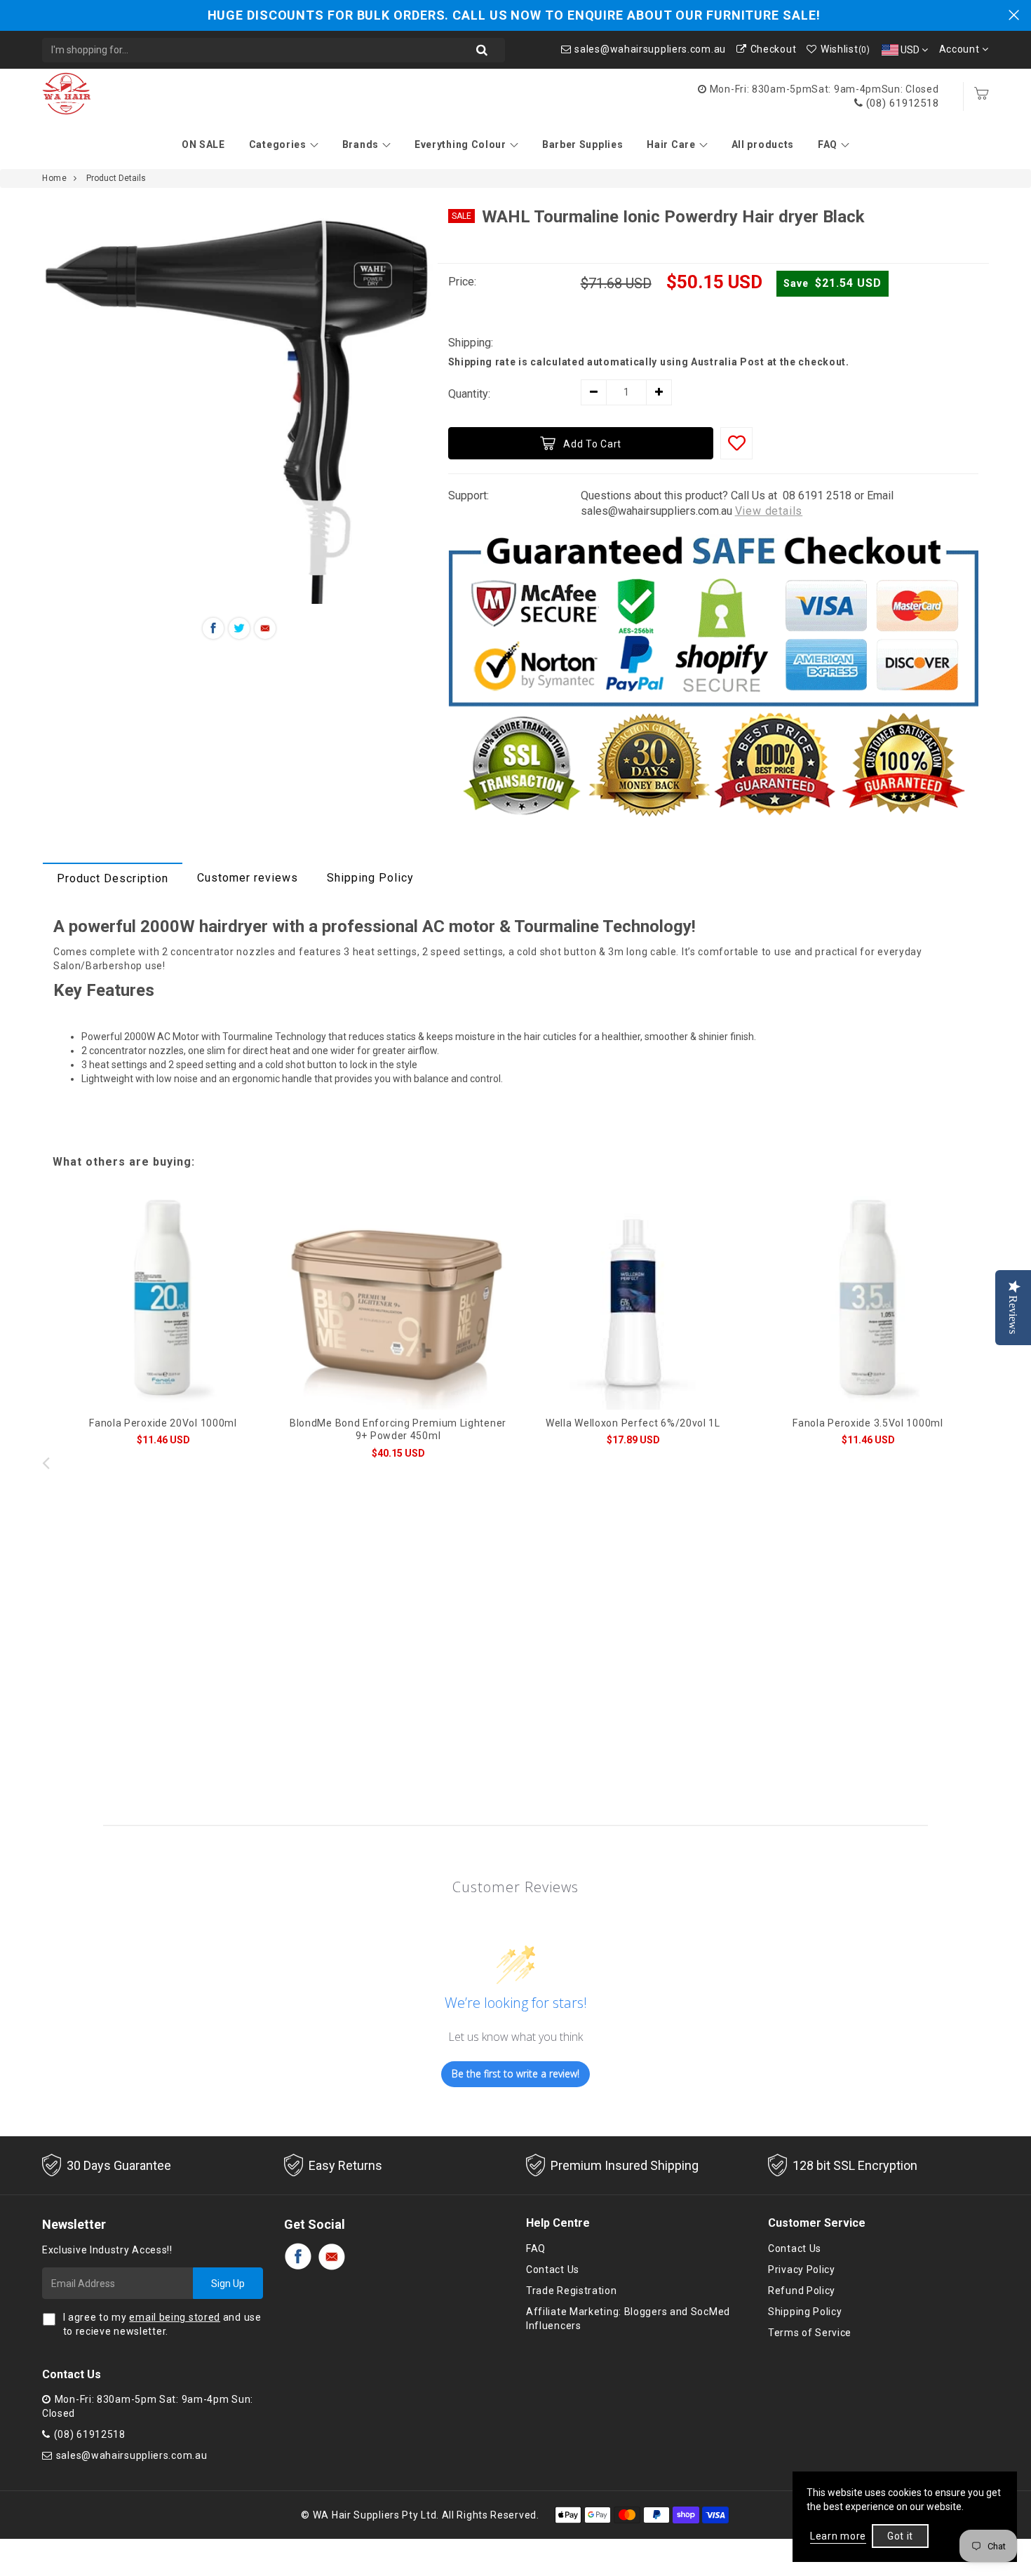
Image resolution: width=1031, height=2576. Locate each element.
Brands (360, 144)
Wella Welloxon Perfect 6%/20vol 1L (633, 1423)
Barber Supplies (583, 144)
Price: (462, 282)
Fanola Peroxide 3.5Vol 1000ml (868, 1423)
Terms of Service (810, 2333)
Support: (469, 495)
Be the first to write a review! (515, 2073)
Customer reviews (248, 878)
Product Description (113, 878)
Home (54, 178)
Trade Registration (572, 2291)
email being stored (175, 2317)
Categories (278, 144)
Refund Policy (802, 2291)
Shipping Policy (370, 878)
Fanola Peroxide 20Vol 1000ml (163, 1423)
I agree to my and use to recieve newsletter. (162, 2324)
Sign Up (228, 2284)
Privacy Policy (802, 2270)
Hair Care (671, 144)
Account (961, 49)
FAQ (828, 144)
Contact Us (553, 2270)
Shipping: (471, 343)
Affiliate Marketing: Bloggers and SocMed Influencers (628, 2319)
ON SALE (203, 144)
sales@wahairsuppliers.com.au (650, 49)
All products (763, 144)
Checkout (773, 49)
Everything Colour (460, 144)
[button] (985, 1462)
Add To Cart (592, 444)
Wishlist (845, 49)
